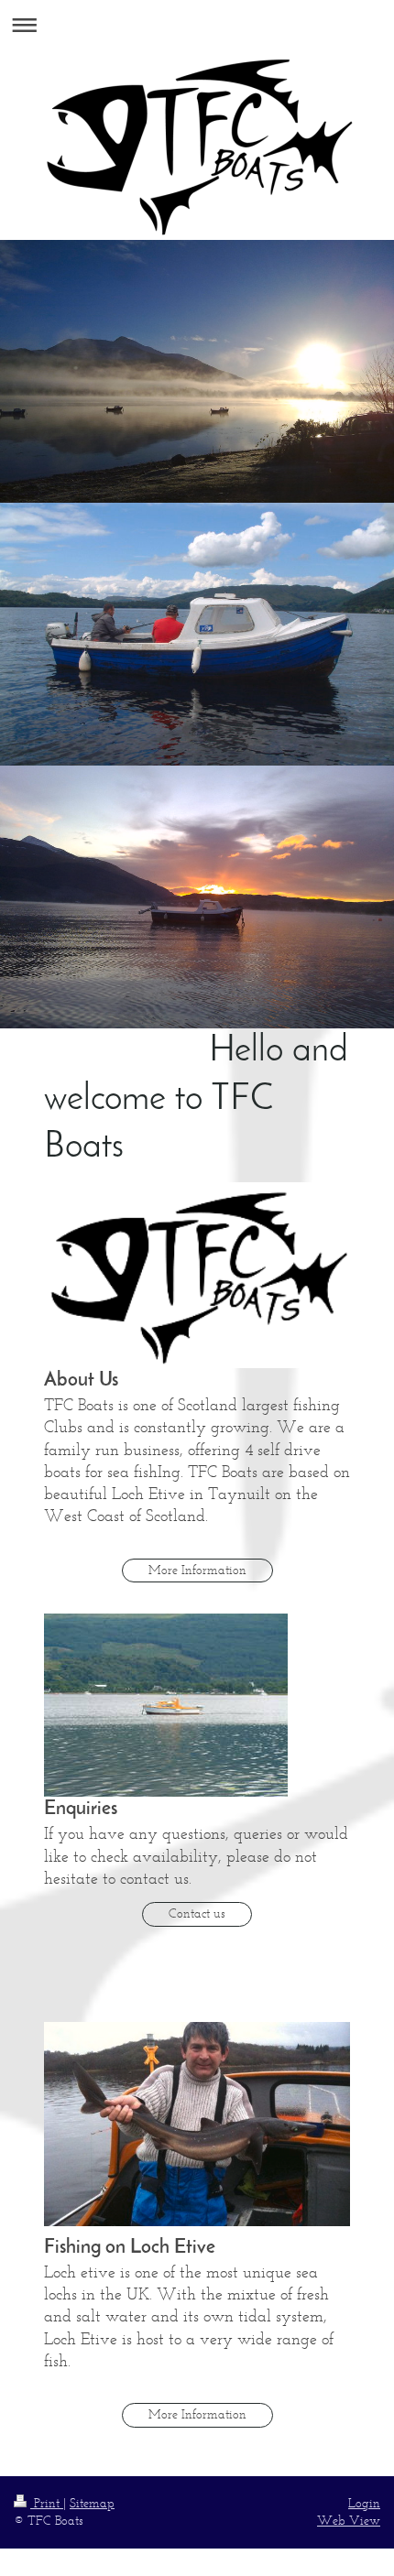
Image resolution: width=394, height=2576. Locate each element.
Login (364, 2503)
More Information (197, 1570)
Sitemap (92, 2503)
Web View (349, 2521)
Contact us (197, 1913)
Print (47, 2503)
